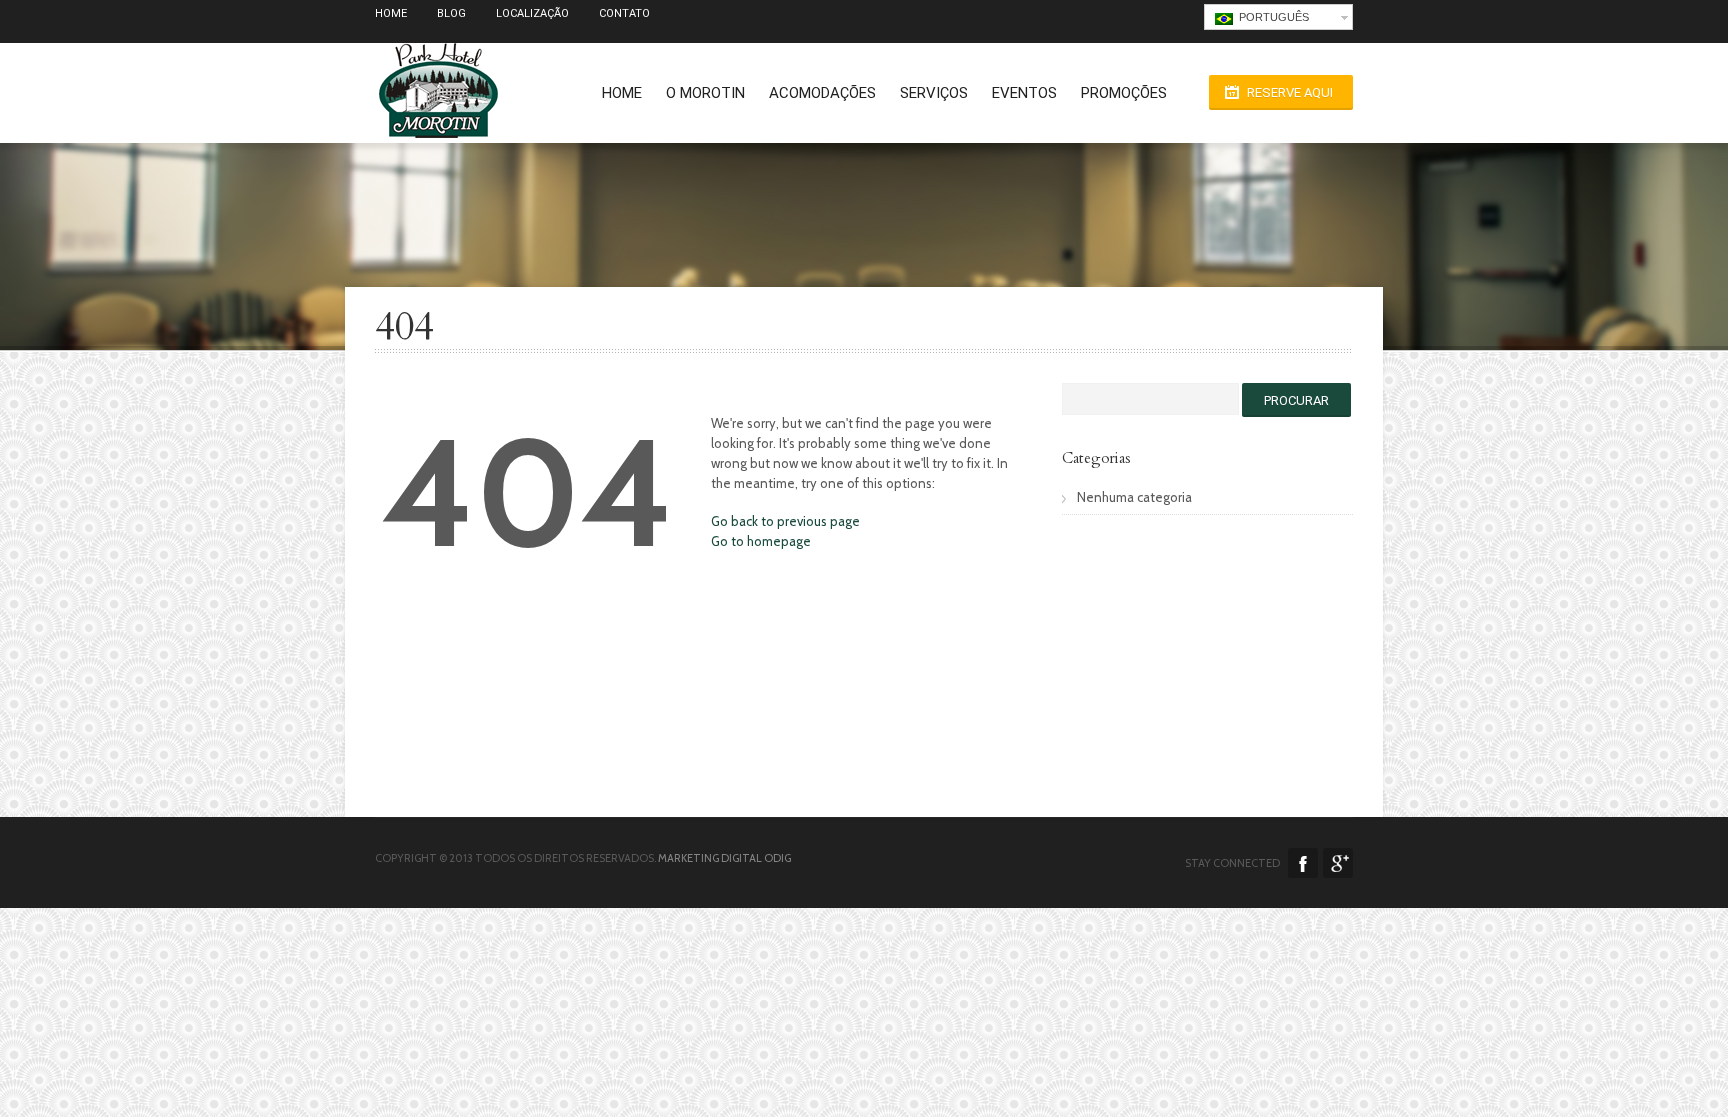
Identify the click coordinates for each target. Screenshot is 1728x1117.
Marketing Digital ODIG (724, 858)
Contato (624, 13)
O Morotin (705, 93)
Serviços (934, 93)
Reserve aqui (1290, 92)
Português (1271, 17)
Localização (532, 13)
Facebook (1303, 863)
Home (391, 13)
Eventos (1024, 93)
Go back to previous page (785, 521)
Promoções (1124, 93)
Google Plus (1338, 863)
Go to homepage (761, 541)
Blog (451, 13)
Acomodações (822, 93)
